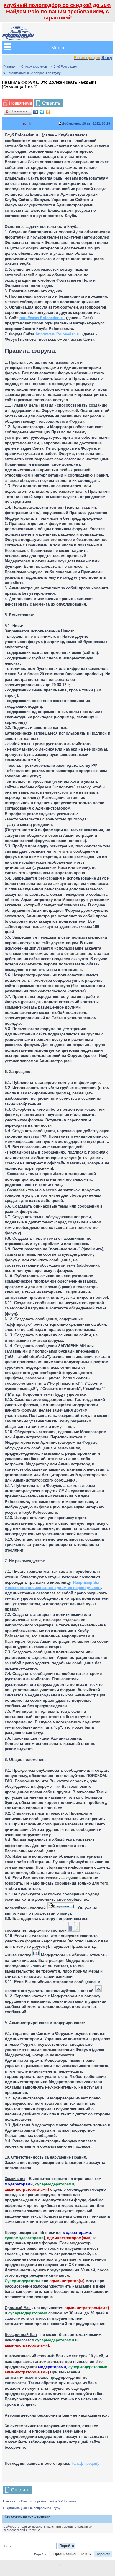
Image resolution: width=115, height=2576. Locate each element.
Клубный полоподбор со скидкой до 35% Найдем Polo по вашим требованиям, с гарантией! (57, 12)
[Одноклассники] (48, 112)
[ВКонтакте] (36, 112)
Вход (107, 58)
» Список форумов (33, 66)
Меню (58, 47)
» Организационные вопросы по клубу (32, 73)
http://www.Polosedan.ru (42, 318)
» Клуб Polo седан (63, 66)
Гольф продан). (86, 2463)
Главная (9, 66)
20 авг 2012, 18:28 (86, 123)
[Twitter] (42, 112)
